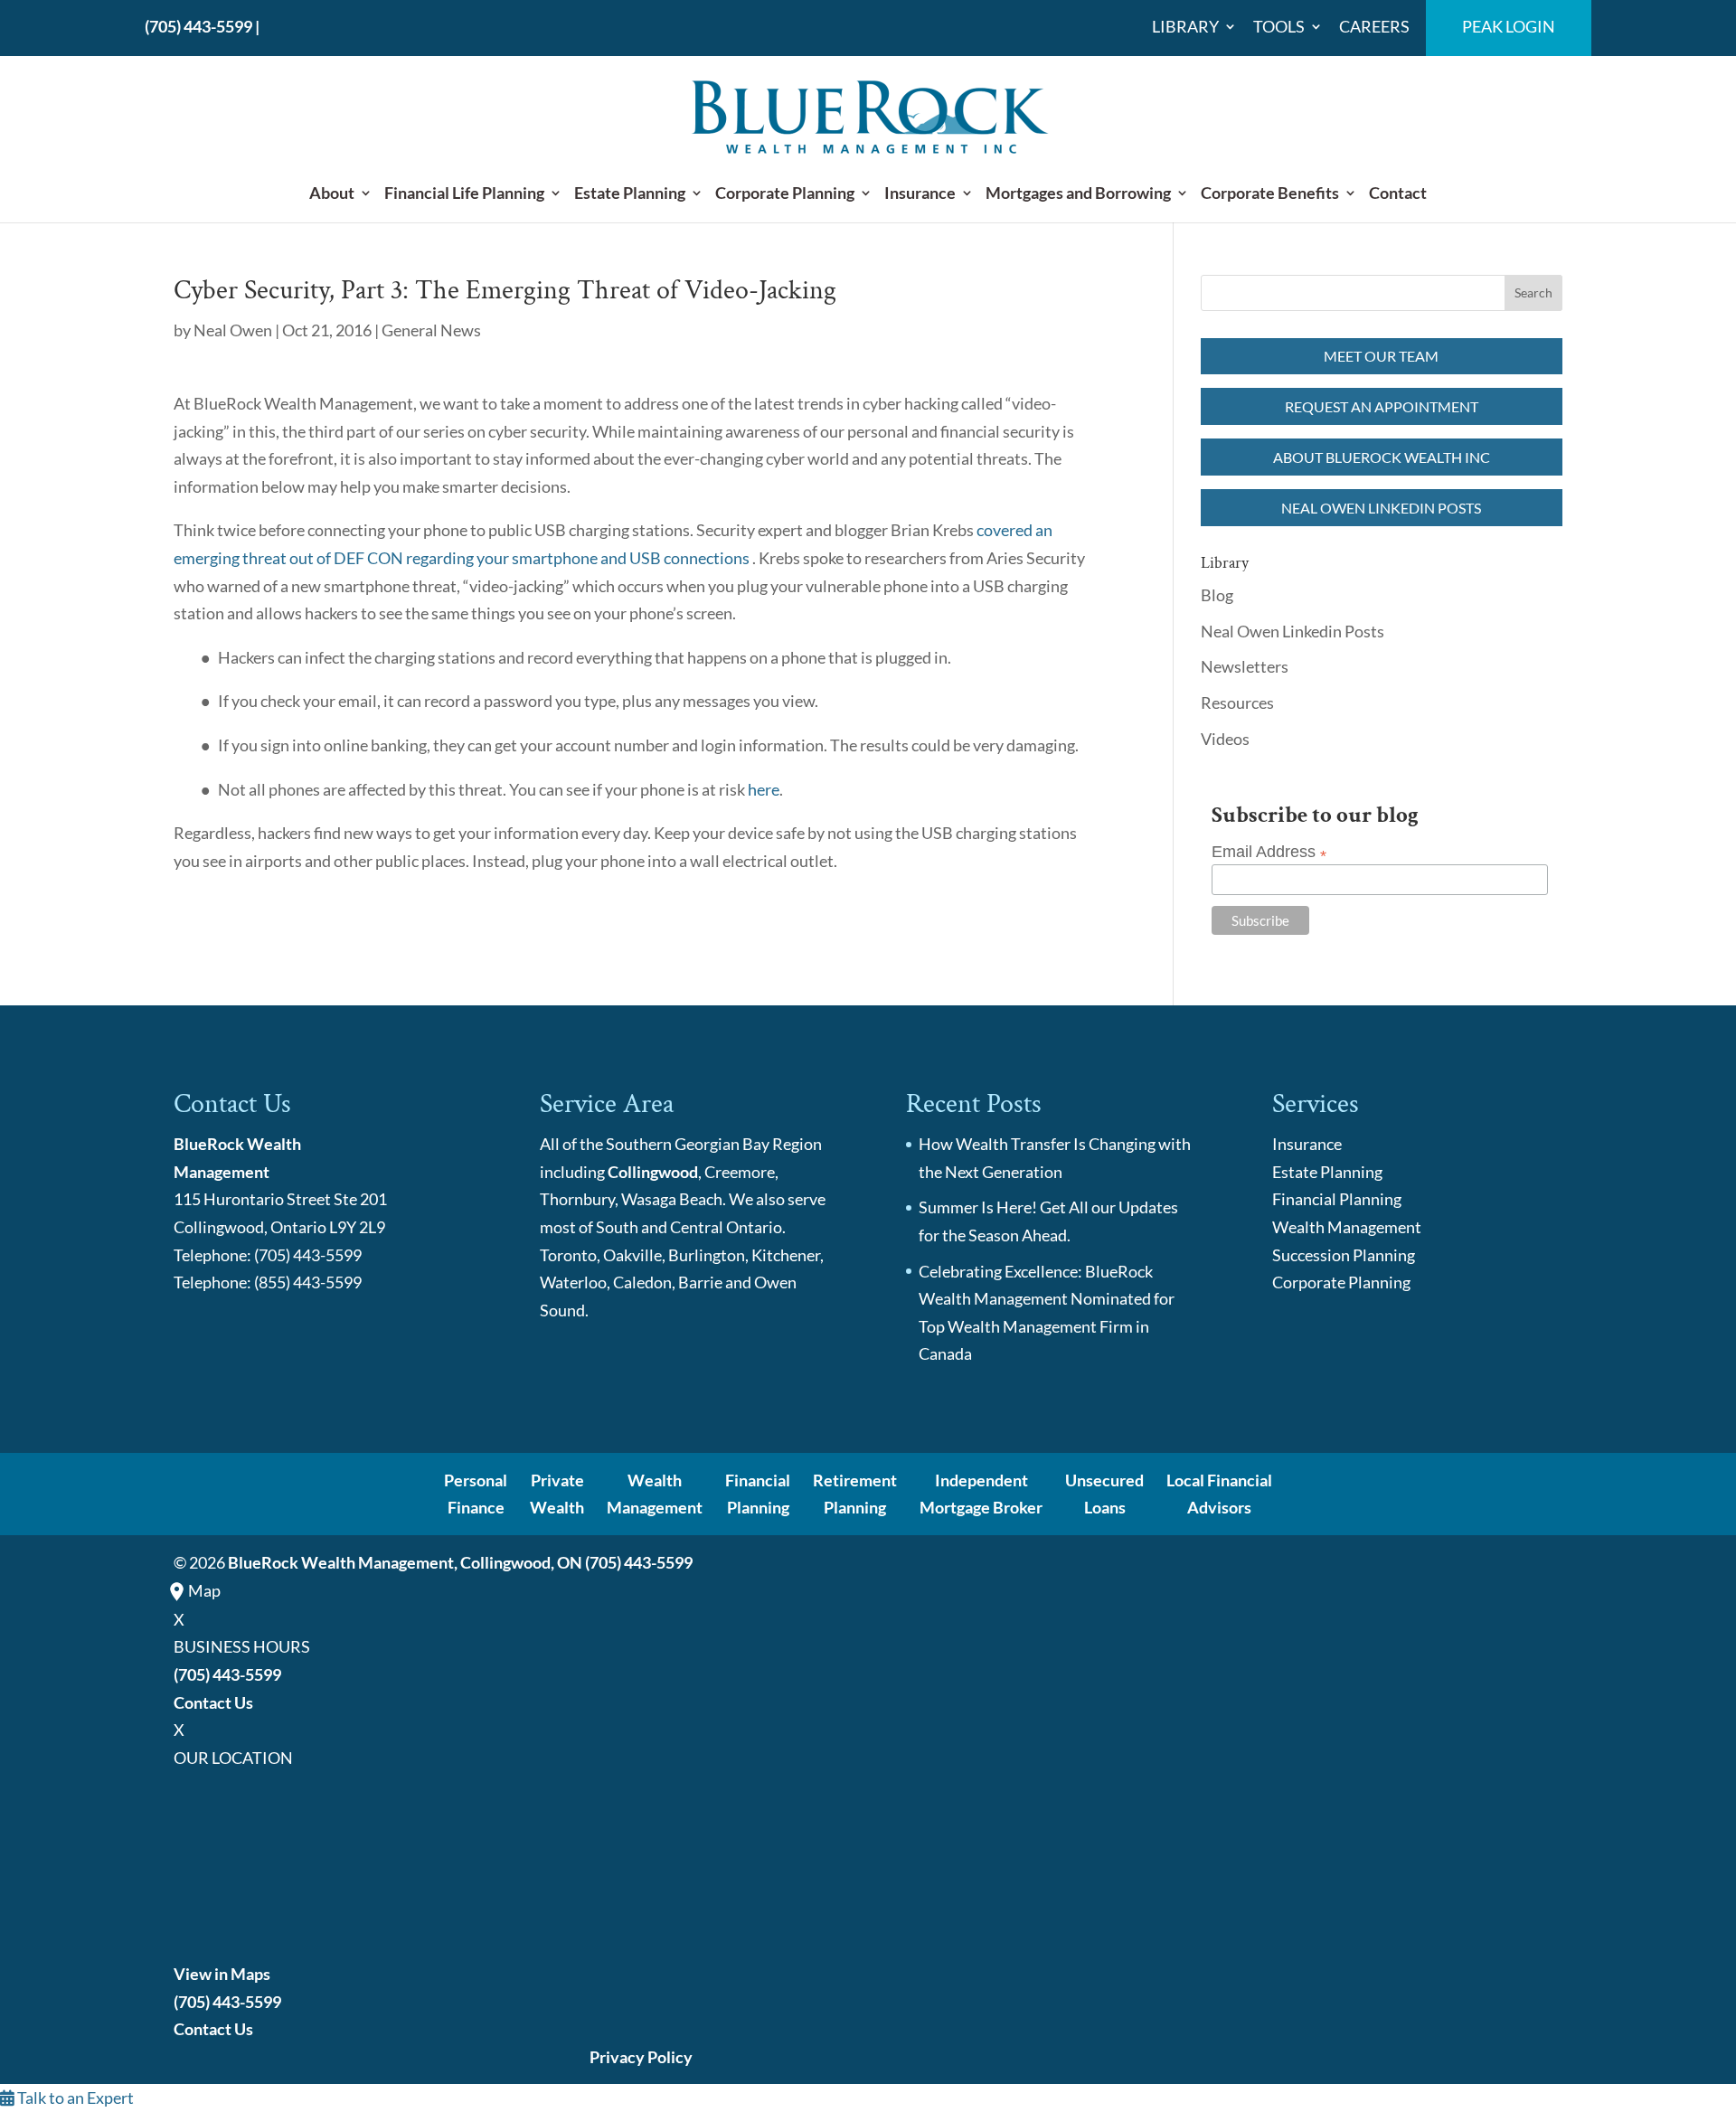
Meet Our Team (1381, 356)
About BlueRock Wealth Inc (1382, 457)
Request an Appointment (1382, 406)
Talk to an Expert (74, 2098)
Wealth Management (1347, 1227)
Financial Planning (1337, 1199)
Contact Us (213, 1702)
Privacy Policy (641, 2057)
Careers (1374, 27)
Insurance (920, 193)
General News (431, 330)
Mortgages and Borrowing (1078, 193)
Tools (1279, 27)
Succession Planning (1344, 1255)
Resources (1237, 702)
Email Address (1269, 852)
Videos (1225, 739)
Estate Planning (630, 193)
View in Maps (222, 1974)
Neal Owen (233, 330)
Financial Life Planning (464, 193)
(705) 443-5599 (198, 26)
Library (1185, 27)
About (332, 193)
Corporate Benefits (1270, 193)
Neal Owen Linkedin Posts (1381, 508)
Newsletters (1245, 666)
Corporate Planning (785, 193)
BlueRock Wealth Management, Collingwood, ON (405, 1562)
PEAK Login (1509, 27)
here (764, 789)
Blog (1217, 595)
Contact (1398, 193)
